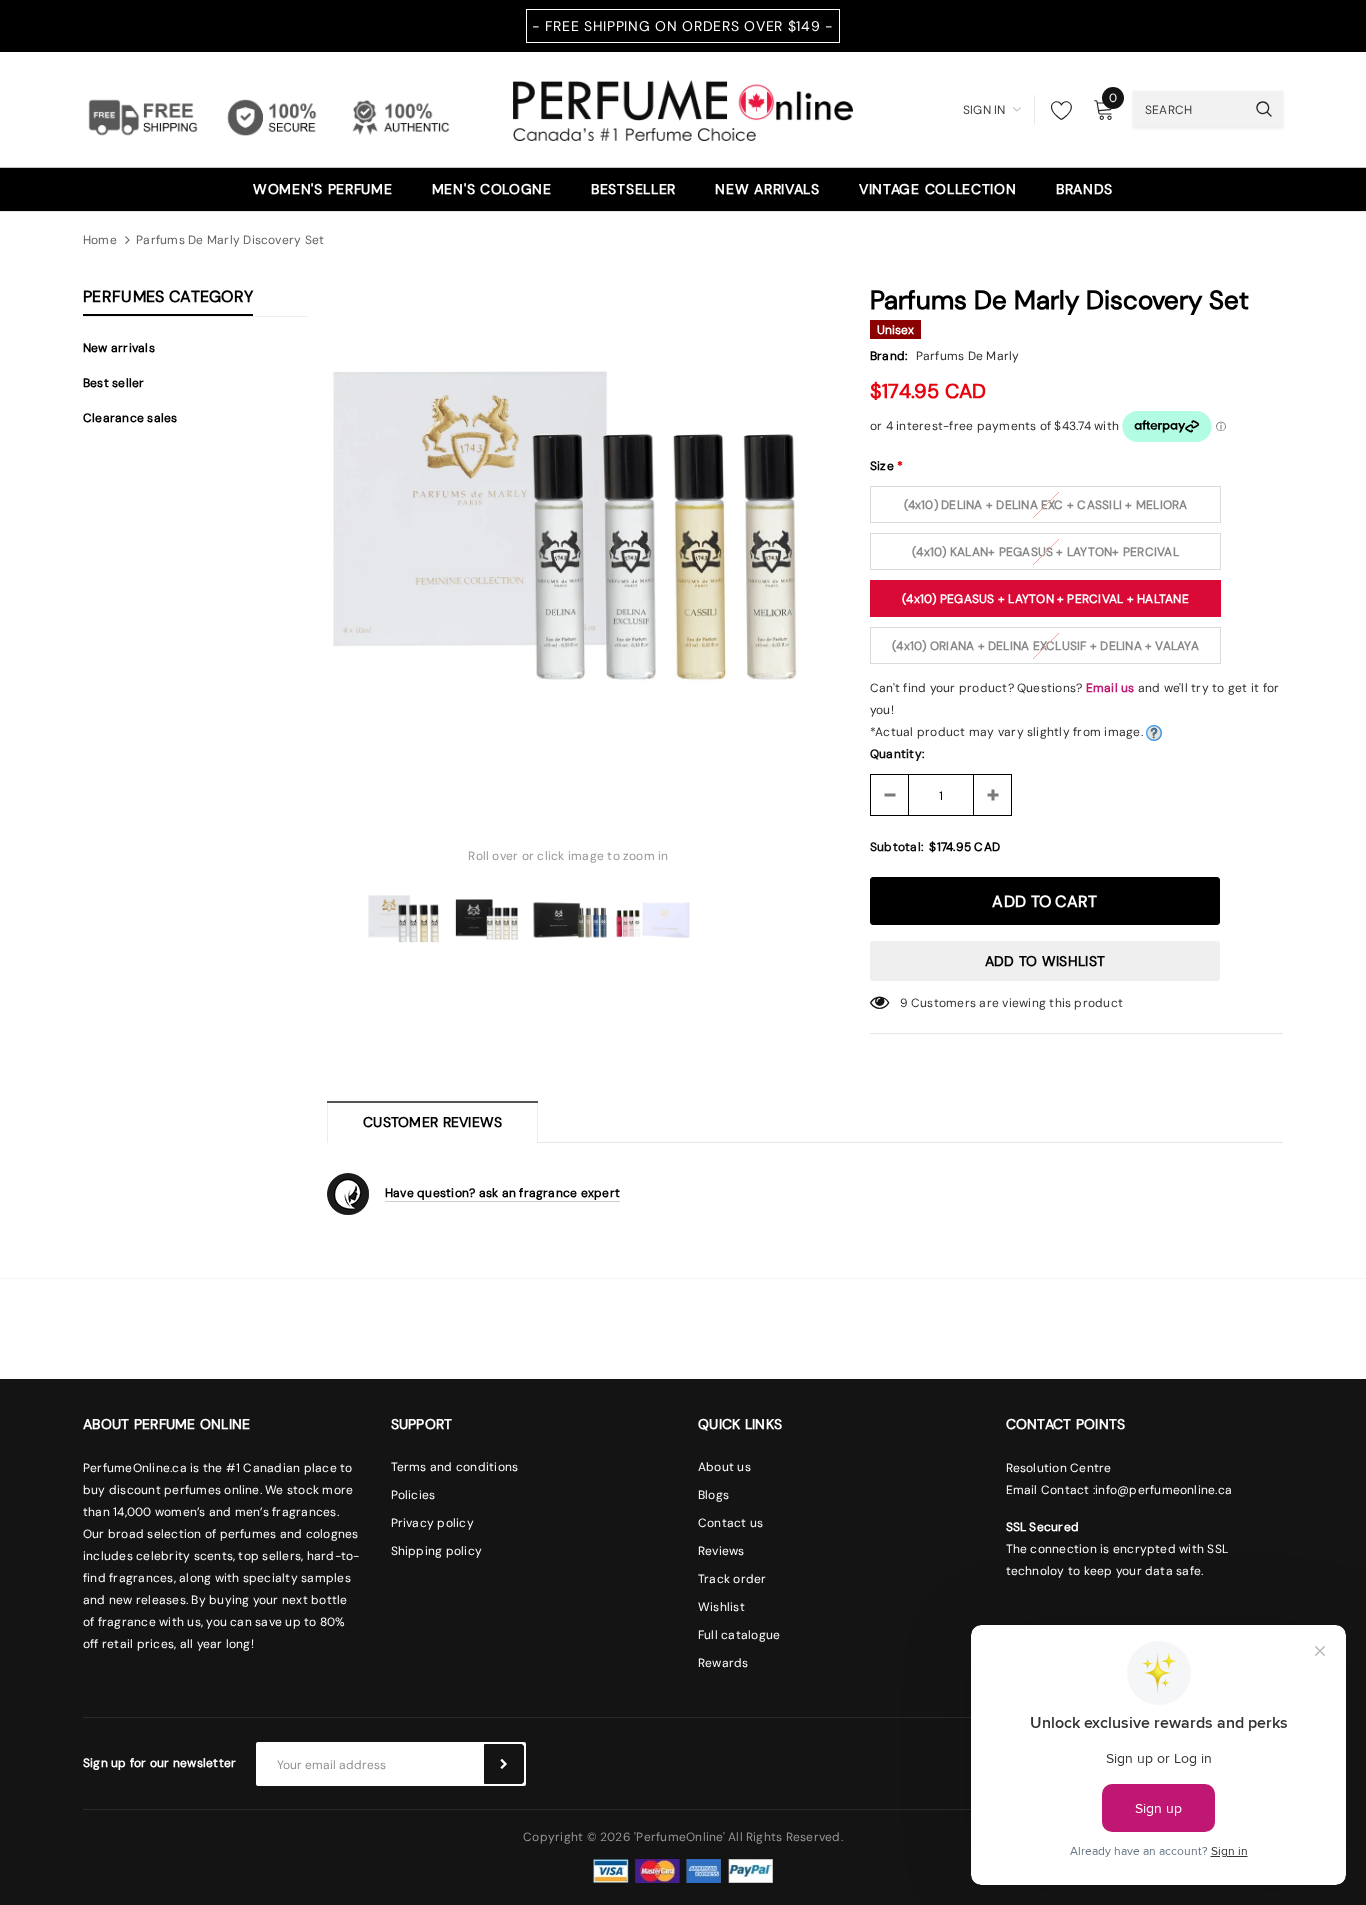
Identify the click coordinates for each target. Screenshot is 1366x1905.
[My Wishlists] (1056, 110)
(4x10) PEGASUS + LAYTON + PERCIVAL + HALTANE (1045, 599)
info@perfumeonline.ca (1163, 1490)
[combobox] (1189, 109)
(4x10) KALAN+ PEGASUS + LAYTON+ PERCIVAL (1045, 552)
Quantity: (897, 754)
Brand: (888, 356)
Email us (1110, 688)
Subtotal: (896, 847)
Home (100, 240)
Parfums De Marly (968, 356)
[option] (568, 533)
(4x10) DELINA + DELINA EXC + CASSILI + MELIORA (1046, 505)
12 (905, 1003)
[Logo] (683, 108)
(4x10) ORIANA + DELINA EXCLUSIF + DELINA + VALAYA (1045, 646)
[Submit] (504, 1764)
